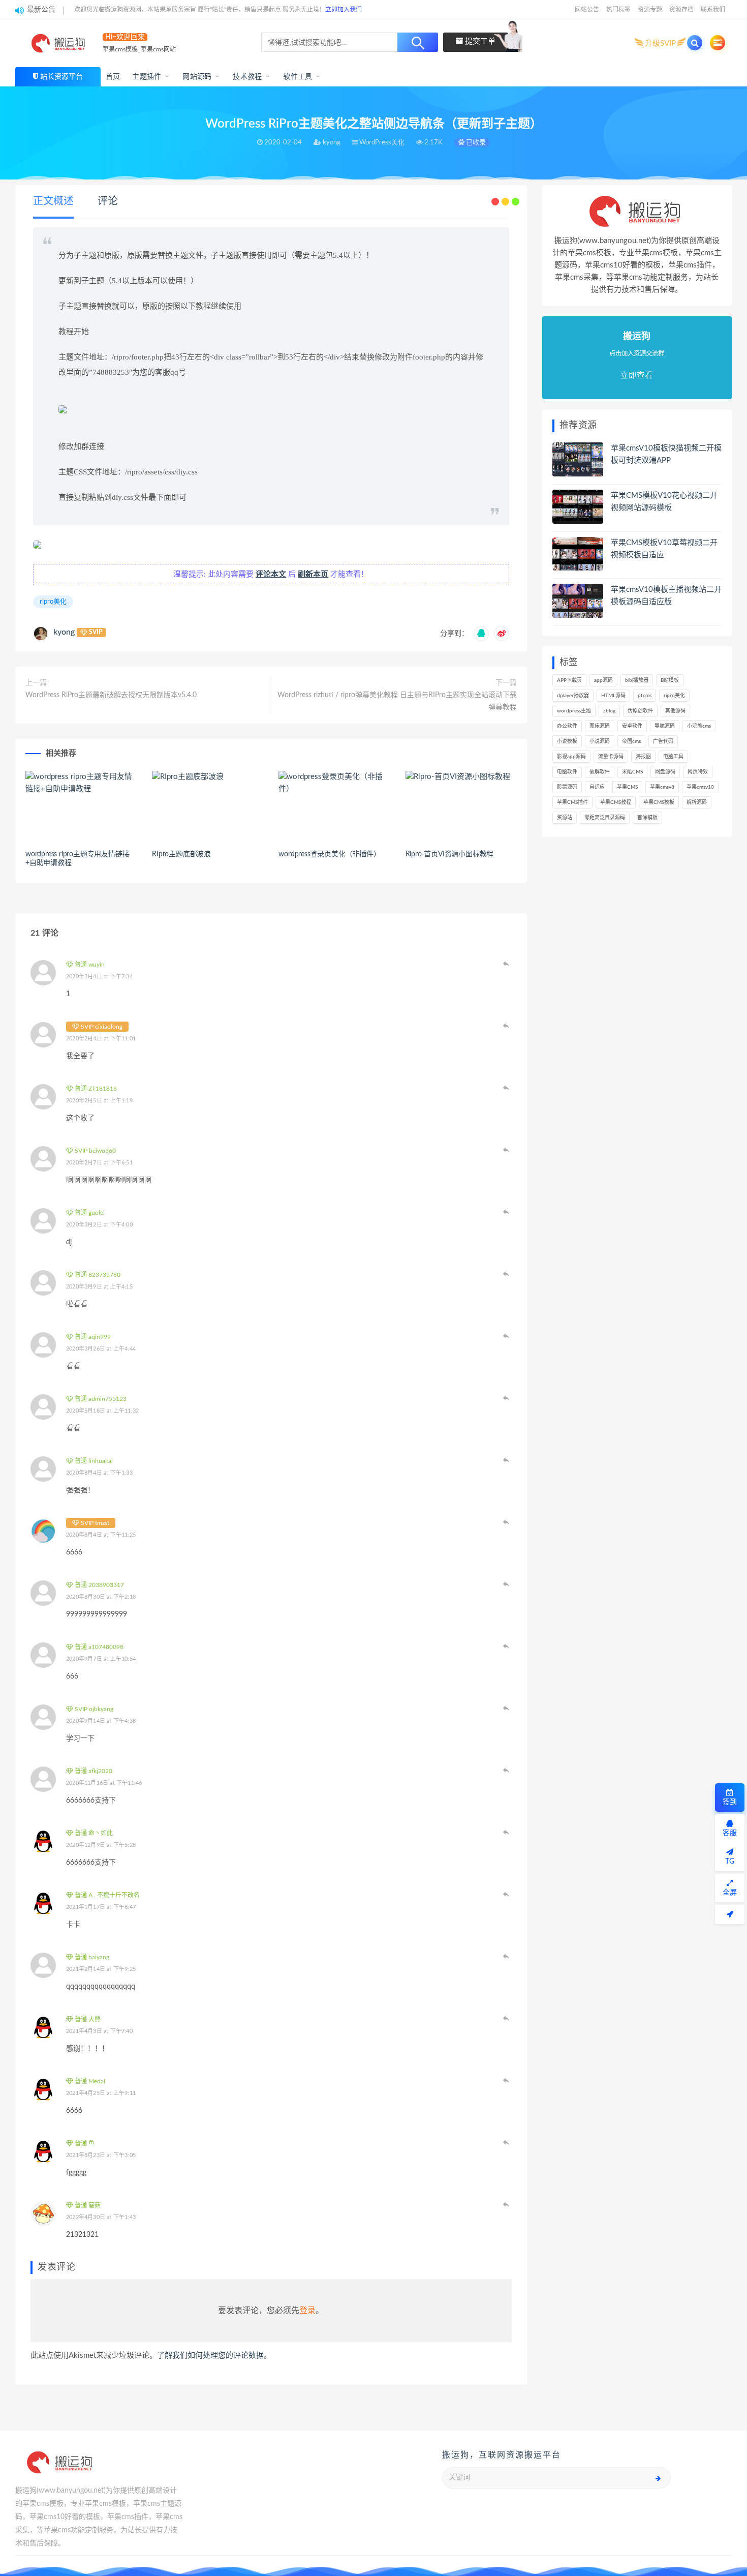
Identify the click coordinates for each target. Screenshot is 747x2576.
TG (730, 1862)
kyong (64, 632)
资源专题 (650, 10)
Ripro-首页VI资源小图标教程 (450, 854)
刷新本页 (313, 574)
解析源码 (697, 802)
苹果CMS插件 (572, 802)
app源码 (603, 680)
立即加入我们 (344, 10)
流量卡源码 (611, 757)
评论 (108, 201)
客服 (730, 1833)
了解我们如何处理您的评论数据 (210, 2356)
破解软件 (600, 772)
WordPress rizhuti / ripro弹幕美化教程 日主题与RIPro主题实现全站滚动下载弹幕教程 (397, 701)
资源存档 (681, 10)
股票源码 (567, 787)
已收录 (475, 143)
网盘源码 (665, 772)
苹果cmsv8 (662, 787)
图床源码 (600, 726)
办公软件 (567, 726)
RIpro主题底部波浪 (181, 854)
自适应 (597, 787)
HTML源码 (613, 696)
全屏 (730, 1893)
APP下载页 (569, 680)
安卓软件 (632, 726)
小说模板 (567, 741)
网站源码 (197, 77)
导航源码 (665, 726)
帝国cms (631, 741)
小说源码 (600, 741)
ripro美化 (53, 602)
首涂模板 (647, 818)
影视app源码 (571, 757)
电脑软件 (567, 772)
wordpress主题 (574, 711)
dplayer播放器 (573, 696)
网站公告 (587, 10)
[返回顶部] (730, 1914)
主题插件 (147, 77)
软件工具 (298, 77)
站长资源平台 (61, 77)
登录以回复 (507, 964)
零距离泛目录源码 (605, 818)
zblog (609, 711)
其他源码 (675, 711)
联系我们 (713, 10)
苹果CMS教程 (616, 802)
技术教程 (247, 77)
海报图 (643, 757)
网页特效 (698, 772)
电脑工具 (673, 757)
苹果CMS (627, 787)
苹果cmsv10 (700, 787)
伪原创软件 (640, 711)
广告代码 (663, 741)
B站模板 (670, 680)
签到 (730, 1802)
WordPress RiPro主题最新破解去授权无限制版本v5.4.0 (111, 695)
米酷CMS (632, 772)
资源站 (565, 818)
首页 (113, 77)
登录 (307, 2311)
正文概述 (53, 201)
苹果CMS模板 (659, 802)
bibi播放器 (637, 680)
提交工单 (479, 41)
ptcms (645, 696)
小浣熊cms (699, 726)
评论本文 (271, 574)
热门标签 (618, 10)
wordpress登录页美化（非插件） (329, 854)
